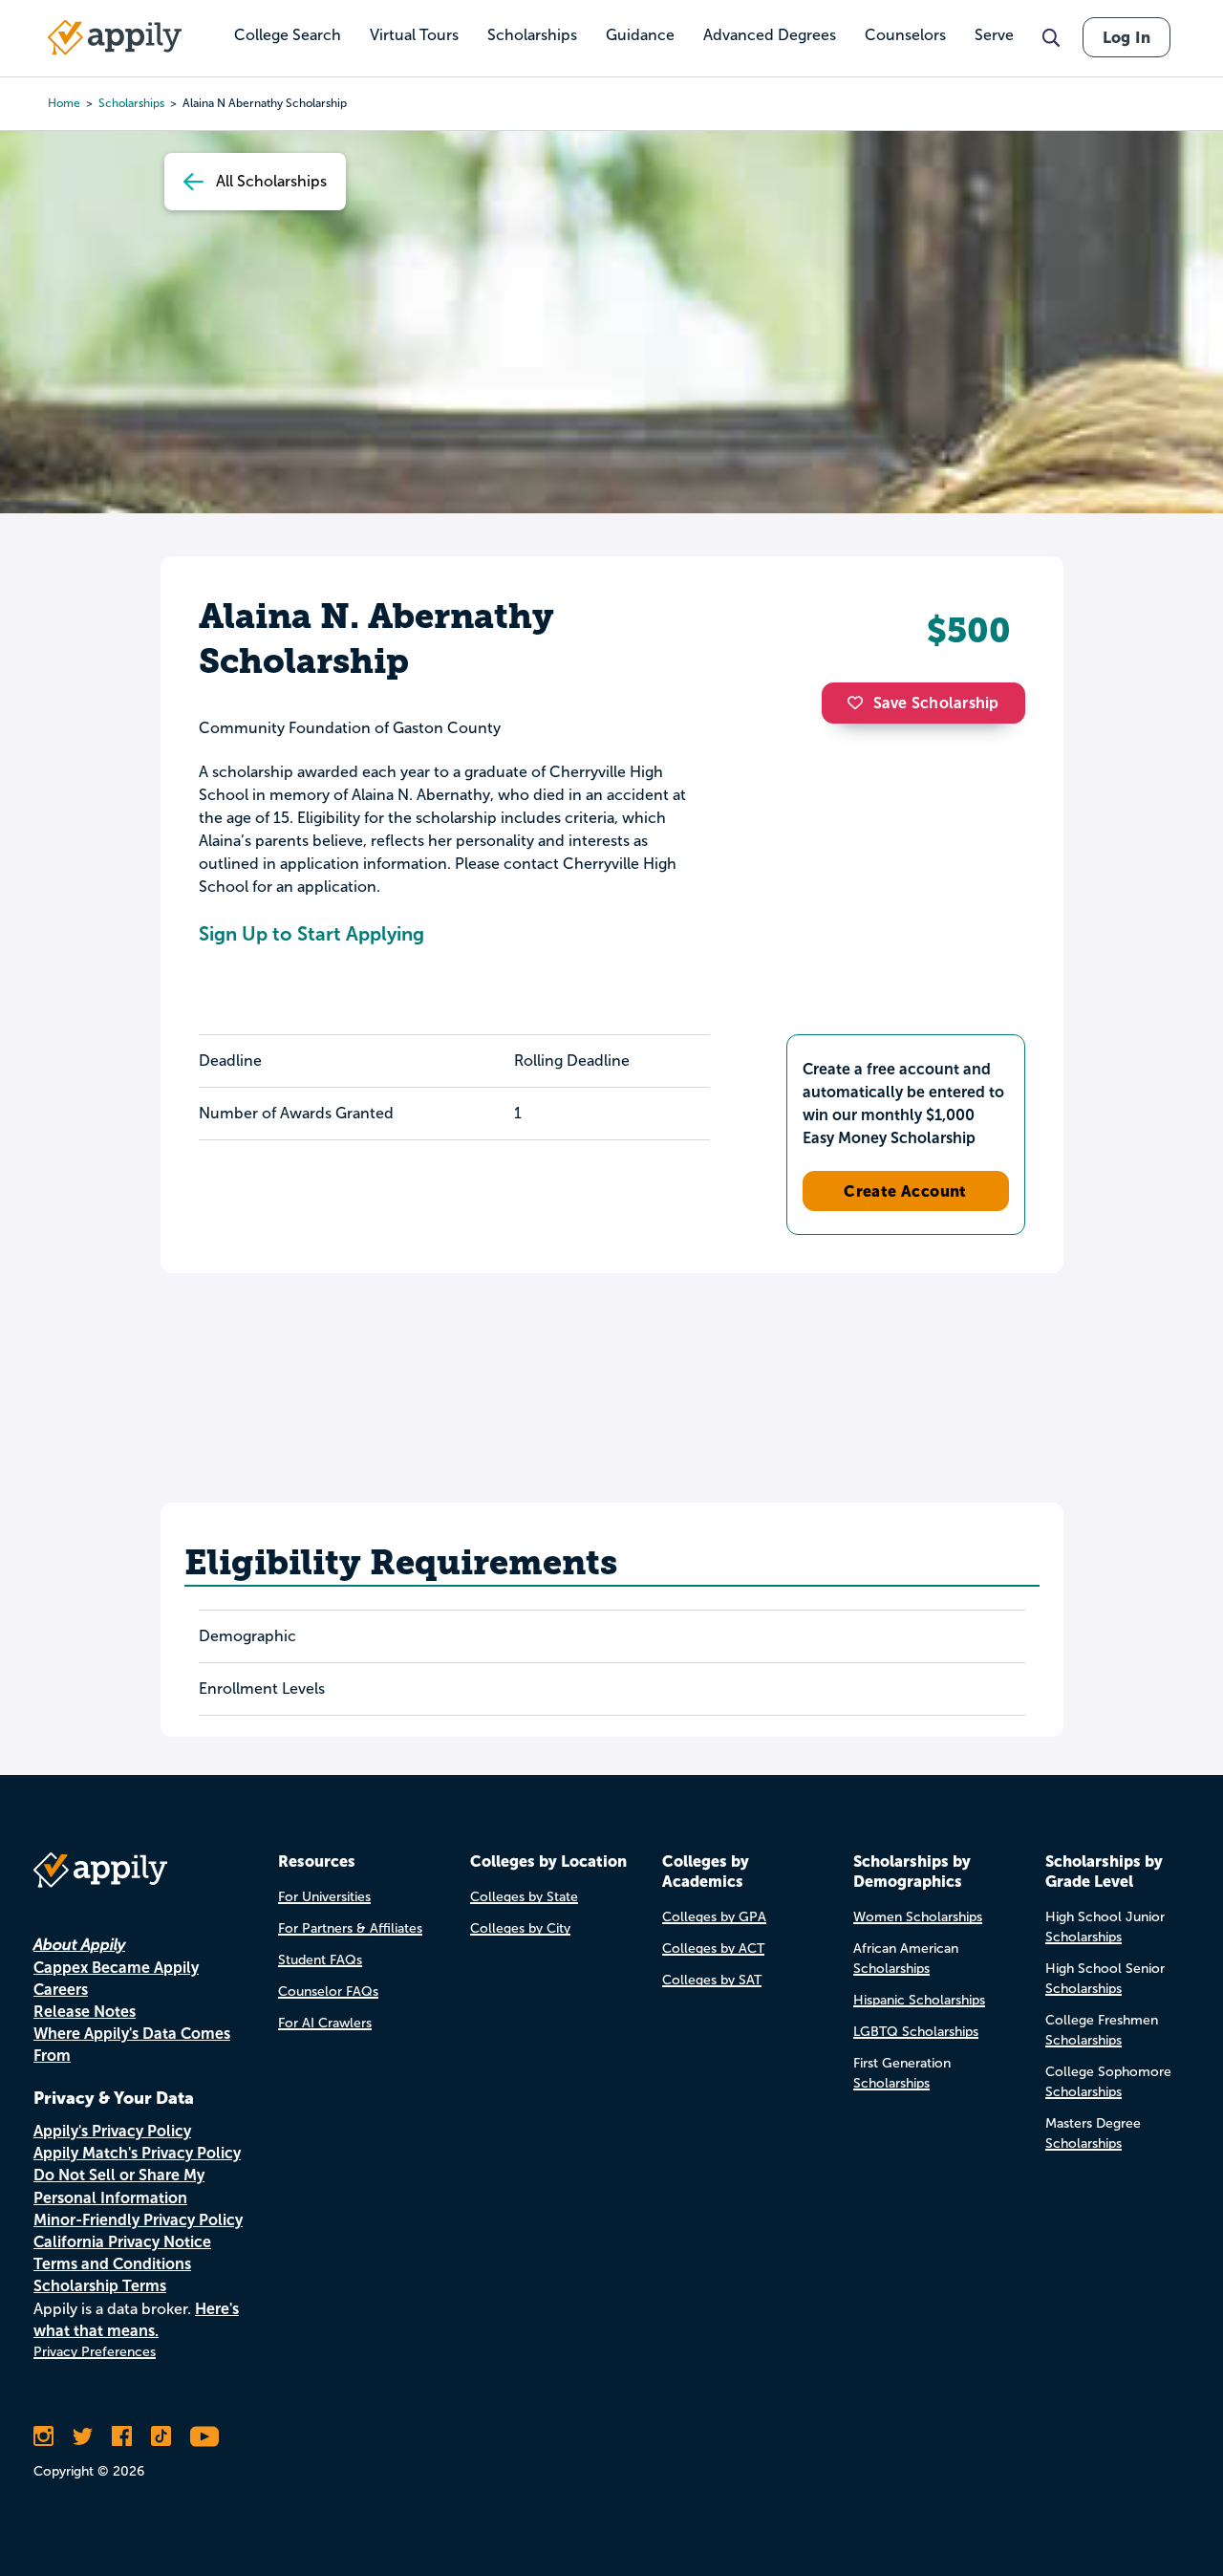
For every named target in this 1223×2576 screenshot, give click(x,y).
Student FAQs (320, 1960)
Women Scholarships (918, 1917)
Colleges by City (520, 1928)
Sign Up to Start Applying (311, 934)
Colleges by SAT (712, 1980)
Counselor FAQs (328, 1992)
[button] (860, 703)
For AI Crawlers (325, 2023)
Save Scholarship (936, 703)
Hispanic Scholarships (919, 2000)
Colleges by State (524, 1897)
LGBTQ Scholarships (916, 2032)
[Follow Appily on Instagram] (43, 2436)
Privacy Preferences (95, 2352)
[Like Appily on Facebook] (122, 2436)
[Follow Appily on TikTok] (161, 2436)
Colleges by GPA (714, 1917)
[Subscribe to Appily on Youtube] (204, 2436)
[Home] (115, 37)
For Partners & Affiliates (350, 1928)
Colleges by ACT (713, 1948)
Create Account (905, 1191)
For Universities (324, 1897)
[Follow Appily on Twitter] (83, 2436)
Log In (1126, 37)
